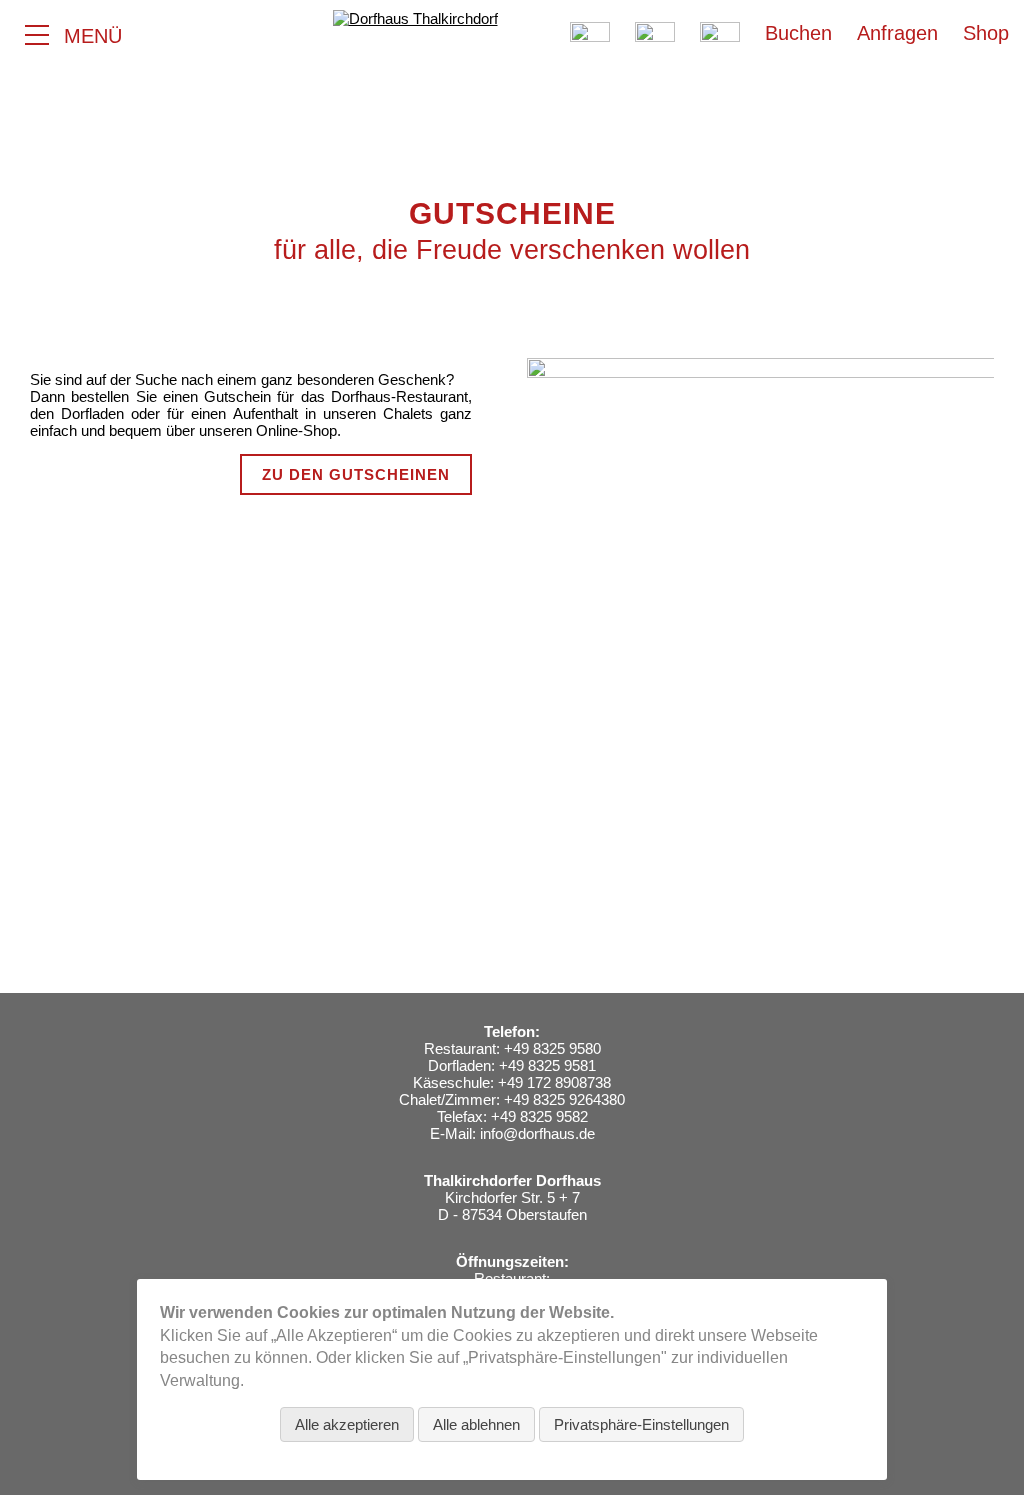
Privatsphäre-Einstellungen (641, 1424)
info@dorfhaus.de (537, 1133)
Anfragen (897, 33)
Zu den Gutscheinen (356, 474)
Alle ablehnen (476, 1424)
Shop (986, 33)
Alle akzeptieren (347, 1424)
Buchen (798, 33)
